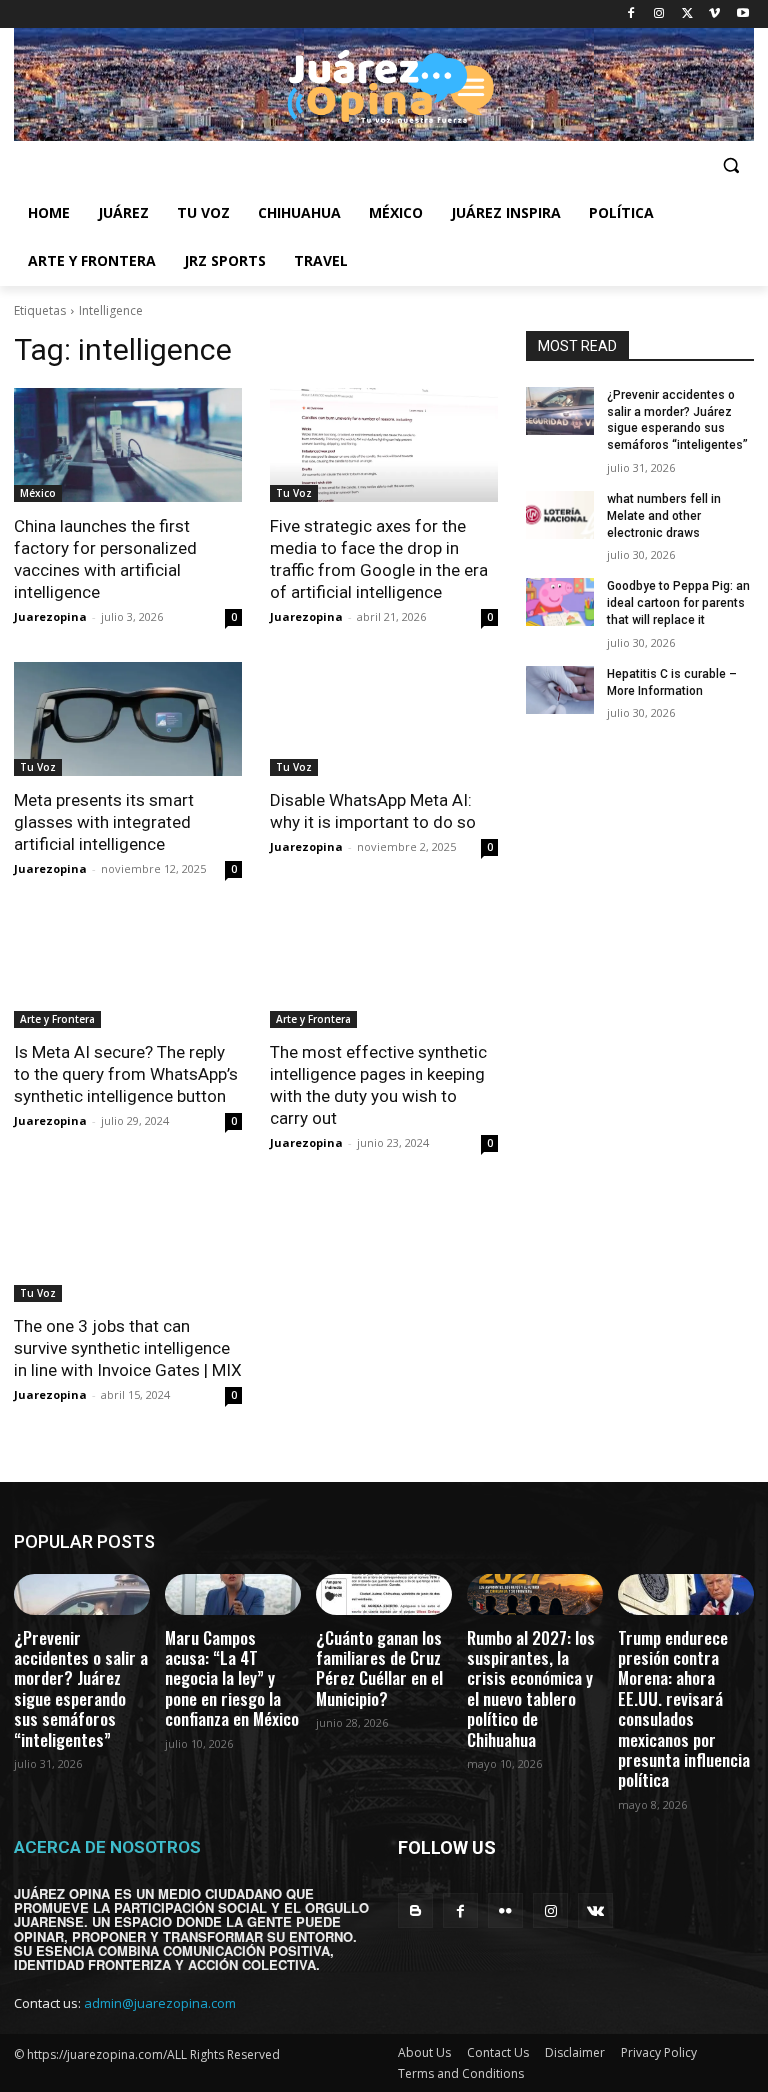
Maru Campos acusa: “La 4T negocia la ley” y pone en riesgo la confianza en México (232, 1678)
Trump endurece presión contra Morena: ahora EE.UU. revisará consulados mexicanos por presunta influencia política (684, 1709)
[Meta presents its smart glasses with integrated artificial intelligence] (128, 719)
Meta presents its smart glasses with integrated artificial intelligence (104, 822)
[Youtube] (742, 14)
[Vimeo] (714, 14)
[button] (730, 165)
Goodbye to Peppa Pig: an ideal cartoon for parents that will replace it (678, 603)
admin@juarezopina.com (160, 2003)
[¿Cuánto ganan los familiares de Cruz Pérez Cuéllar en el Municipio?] (384, 1594)
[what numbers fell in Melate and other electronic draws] (560, 515)
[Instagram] (659, 14)
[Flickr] (505, 1910)
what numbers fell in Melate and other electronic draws (664, 516)
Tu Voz (294, 493)
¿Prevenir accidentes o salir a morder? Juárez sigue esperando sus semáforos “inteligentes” (81, 1688)
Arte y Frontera (57, 1019)
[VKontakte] (595, 1910)
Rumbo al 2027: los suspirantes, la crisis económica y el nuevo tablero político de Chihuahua (531, 1688)
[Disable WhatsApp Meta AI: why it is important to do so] (384, 719)
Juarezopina (50, 616)
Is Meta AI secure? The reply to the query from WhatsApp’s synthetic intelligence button (126, 1074)
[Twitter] (687, 14)
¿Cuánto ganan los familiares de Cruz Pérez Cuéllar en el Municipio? (379, 1668)
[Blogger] (415, 1910)
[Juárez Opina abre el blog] (384, 84)
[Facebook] (631, 14)
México (38, 493)
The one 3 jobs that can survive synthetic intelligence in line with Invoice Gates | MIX (128, 1348)
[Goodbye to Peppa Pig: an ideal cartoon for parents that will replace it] (560, 602)
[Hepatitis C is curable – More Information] (560, 690)
